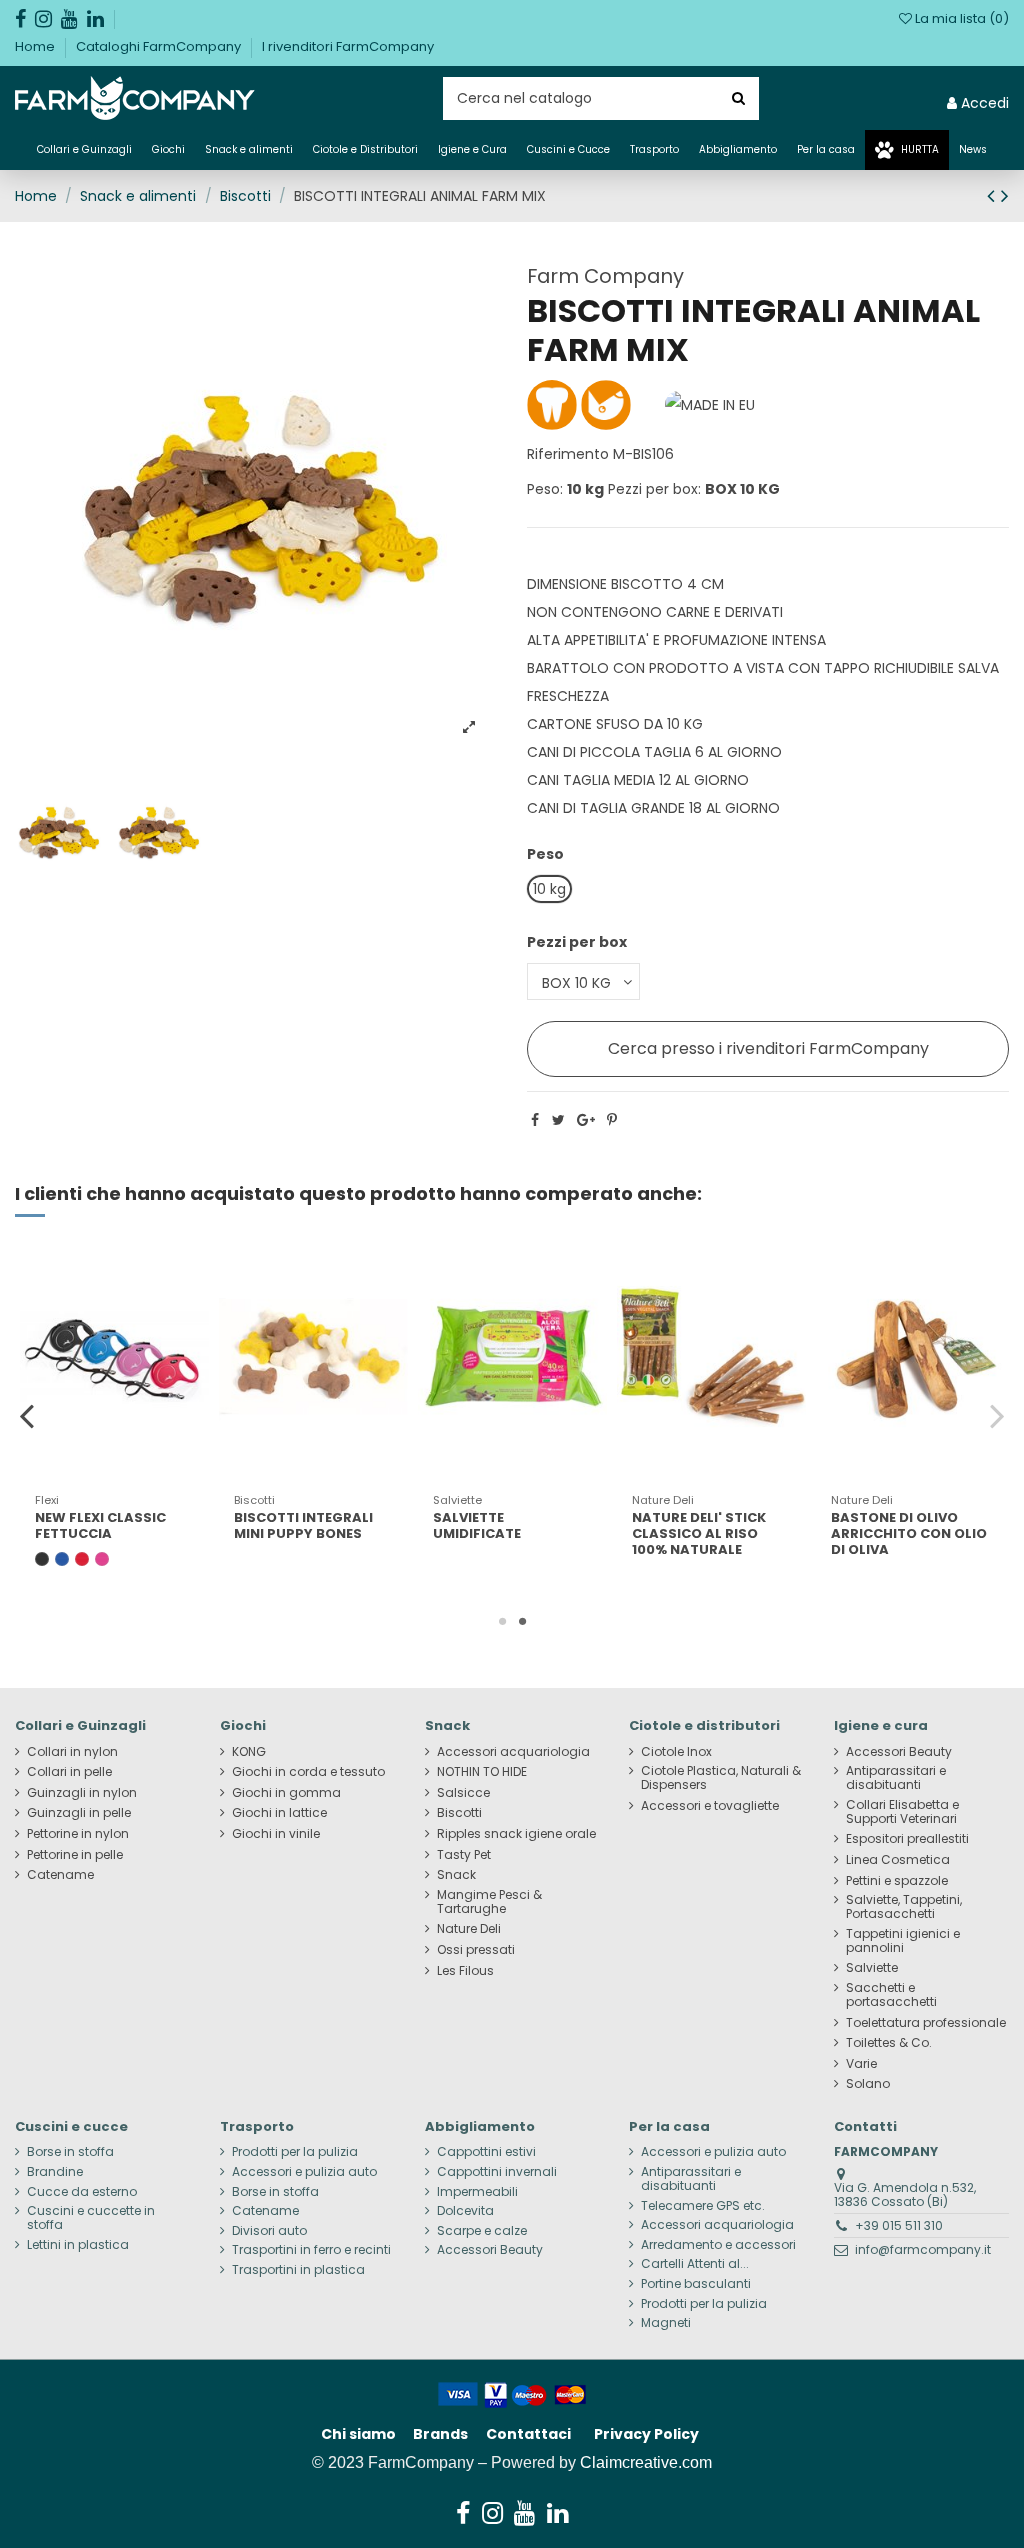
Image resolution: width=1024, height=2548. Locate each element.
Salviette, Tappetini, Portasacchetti (904, 1907)
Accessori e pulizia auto (304, 2172)
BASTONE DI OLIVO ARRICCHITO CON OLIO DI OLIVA (909, 1533)
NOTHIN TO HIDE (482, 1772)
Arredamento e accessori (718, 2245)
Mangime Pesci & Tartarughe (489, 1902)
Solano (868, 2084)
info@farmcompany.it (923, 2249)
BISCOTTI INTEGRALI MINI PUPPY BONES (303, 1525)
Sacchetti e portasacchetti (891, 1995)
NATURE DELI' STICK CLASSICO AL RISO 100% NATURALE (699, 1533)
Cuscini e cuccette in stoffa (91, 2218)
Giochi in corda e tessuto (308, 1772)
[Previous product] (994, 195)
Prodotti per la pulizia (295, 2152)
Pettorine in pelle (75, 1855)
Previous (27, 1415)
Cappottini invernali (497, 2172)
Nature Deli (469, 1929)
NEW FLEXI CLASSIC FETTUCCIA (100, 1525)
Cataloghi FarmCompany (160, 46)
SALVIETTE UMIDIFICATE (477, 1525)
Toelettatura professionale (926, 2023)
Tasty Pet (464, 1855)
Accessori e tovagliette (710, 1806)
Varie (861, 2064)
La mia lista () (960, 18)
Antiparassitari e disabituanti (896, 1778)
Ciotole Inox (676, 1752)
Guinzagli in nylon (82, 1793)
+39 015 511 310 (899, 2225)
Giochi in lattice (279, 1813)
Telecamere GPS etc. (703, 2206)
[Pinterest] (612, 1120)
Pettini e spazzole (897, 1881)
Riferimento (568, 454)
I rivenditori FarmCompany (348, 46)
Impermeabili (477, 2192)
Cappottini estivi (486, 2152)
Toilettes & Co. (889, 2043)
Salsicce (463, 1793)
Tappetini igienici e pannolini (903, 1941)
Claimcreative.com (646, 2462)
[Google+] (586, 1120)
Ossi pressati (476, 1950)
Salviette (872, 1968)
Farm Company (605, 276)
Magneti (666, 2323)
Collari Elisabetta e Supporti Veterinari (902, 1812)
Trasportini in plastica (298, 2270)
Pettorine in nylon (78, 1834)
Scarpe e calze (482, 2231)
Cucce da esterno (82, 2192)
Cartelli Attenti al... (695, 2264)
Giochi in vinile (276, 1834)
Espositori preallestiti (907, 1839)
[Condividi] (535, 1120)
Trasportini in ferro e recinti (311, 2250)
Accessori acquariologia (513, 1752)
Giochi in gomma (286, 1793)
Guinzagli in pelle (79, 1813)
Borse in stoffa (70, 2152)
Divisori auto (269, 2231)
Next (996, 1415)
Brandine (55, 2172)
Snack (456, 1875)
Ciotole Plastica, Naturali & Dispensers (721, 1778)
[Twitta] (558, 1120)
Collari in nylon (72, 1752)
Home (36, 46)
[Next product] (1005, 195)
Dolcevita (465, 2211)
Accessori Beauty (899, 1752)
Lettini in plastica (78, 2245)
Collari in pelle (69, 1772)
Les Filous (465, 1971)
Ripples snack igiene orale (516, 1834)
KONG (249, 1752)
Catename (60, 1875)
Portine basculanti (696, 2284)
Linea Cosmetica (898, 1860)
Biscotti (459, 1813)
